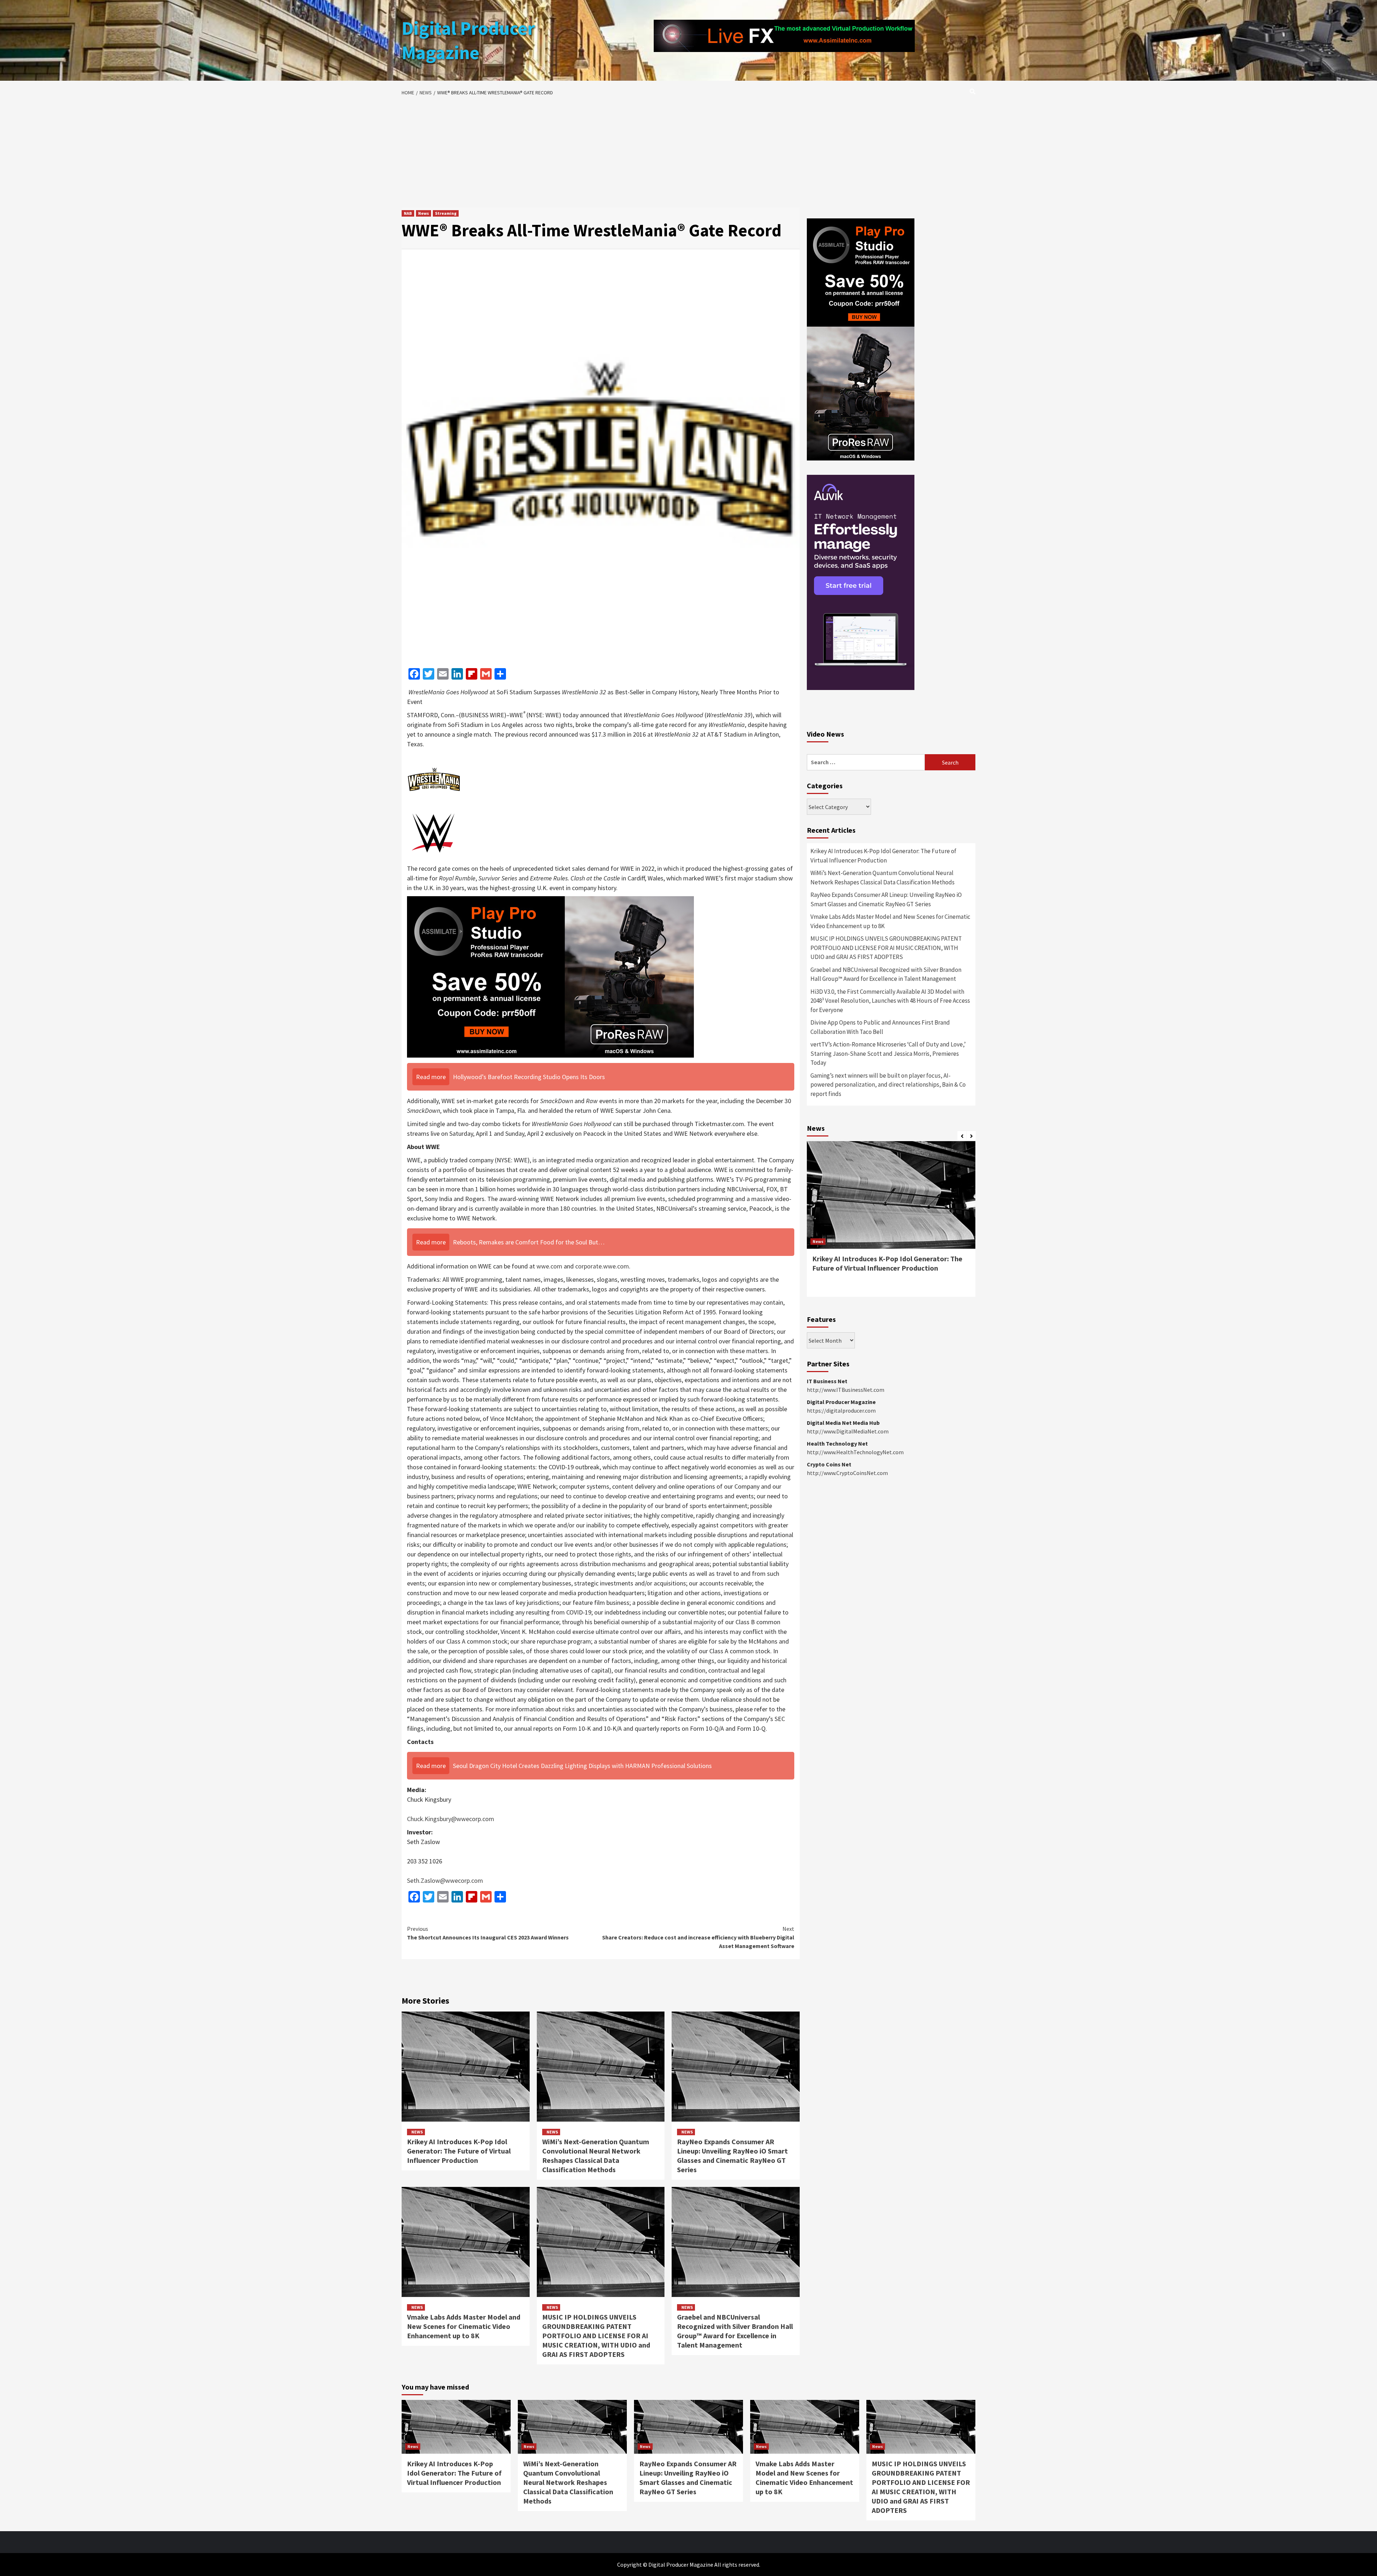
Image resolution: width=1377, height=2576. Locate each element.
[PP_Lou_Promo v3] (550, 976)
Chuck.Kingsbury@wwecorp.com (451, 1819)
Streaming (446, 213)
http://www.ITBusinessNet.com (846, 1390)
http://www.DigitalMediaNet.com (848, 1431)
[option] (891, 1223)
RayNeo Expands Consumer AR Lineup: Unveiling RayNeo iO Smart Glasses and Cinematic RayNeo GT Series (732, 2156)
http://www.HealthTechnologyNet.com (855, 1452)
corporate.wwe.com (602, 1266)
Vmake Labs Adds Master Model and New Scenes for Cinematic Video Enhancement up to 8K (464, 2326)
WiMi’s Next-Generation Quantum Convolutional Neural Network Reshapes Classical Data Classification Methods (596, 2156)
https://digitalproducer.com (841, 1410)
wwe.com (549, 1266)
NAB (408, 213)
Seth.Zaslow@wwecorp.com (445, 1880)
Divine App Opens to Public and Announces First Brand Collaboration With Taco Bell (880, 1027)
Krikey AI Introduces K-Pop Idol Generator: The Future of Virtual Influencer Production (459, 2151)
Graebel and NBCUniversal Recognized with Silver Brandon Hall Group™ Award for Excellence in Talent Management (735, 2331)
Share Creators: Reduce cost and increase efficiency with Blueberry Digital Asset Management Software (698, 1937)
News (423, 213)
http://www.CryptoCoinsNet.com (847, 1473)
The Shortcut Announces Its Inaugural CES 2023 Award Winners (488, 1933)
